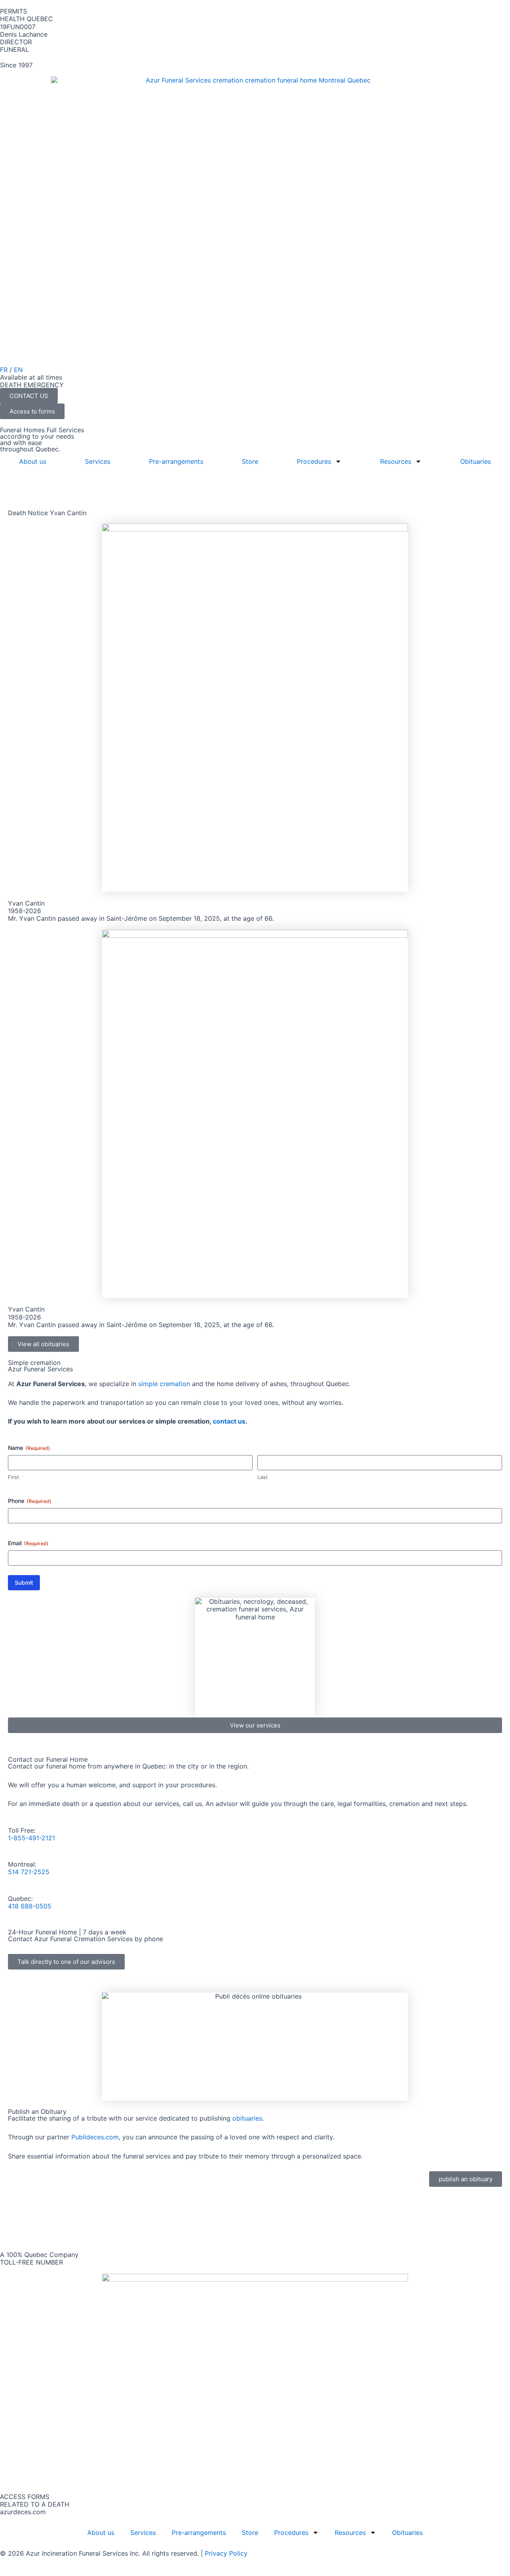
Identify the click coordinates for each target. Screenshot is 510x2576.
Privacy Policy (226, 2553)
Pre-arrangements (176, 461)
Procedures (314, 461)
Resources (396, 461)
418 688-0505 (30, 1906)
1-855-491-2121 (31, 1838)
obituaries (247, 2118)
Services (98, 461)
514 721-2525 (29, 1872)
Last (263, 1477)
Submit (24, 1582)
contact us (229, 1421)
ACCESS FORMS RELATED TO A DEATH (35, 2500)
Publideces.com (95, 2137)
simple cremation (164, 1384)
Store (250, 461)
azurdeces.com (23, 2512)
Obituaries (476, 461)
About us (33, 461)
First (14, 1477)
